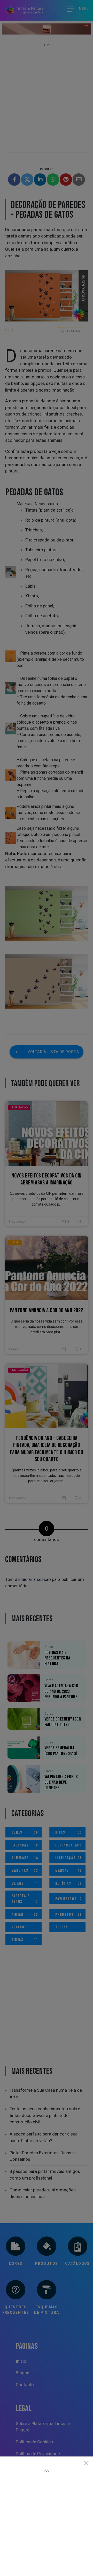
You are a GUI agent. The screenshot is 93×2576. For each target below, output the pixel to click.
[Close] (87, 2463)
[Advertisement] (47, 2519)
